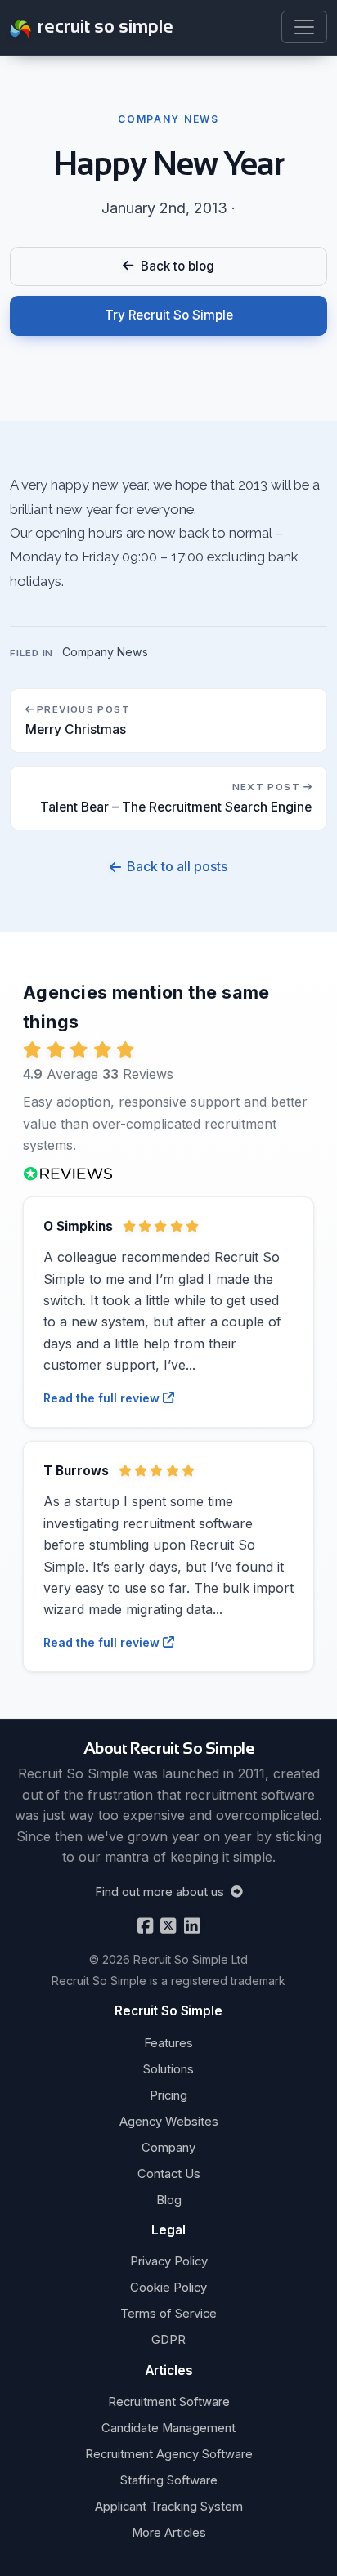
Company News (105, 652)
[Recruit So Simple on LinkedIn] (190, 1926)
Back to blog (174, 266)
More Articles (169, 2533)
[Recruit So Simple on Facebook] (145, 1926)
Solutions (168, 2069)
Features (168, 2043)
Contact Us (169, 2174)
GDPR (168, 2340)
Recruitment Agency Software (169, 2454)
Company (168, 2148)
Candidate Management (168, 2428)
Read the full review (103, 1398)
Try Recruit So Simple (169, 315)
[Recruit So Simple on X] (166, 1926)
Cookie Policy (168, 2288)
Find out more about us (161, 1892)
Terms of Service (168, 2314)
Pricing (168, 2095)
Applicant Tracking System (169, 2507)
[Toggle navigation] (304, 27)
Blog (169, 2200)
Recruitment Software (169, 2402)
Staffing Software (169, 2480)
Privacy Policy (169, 2261)
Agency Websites (169, 2122)
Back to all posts (177, 866)
